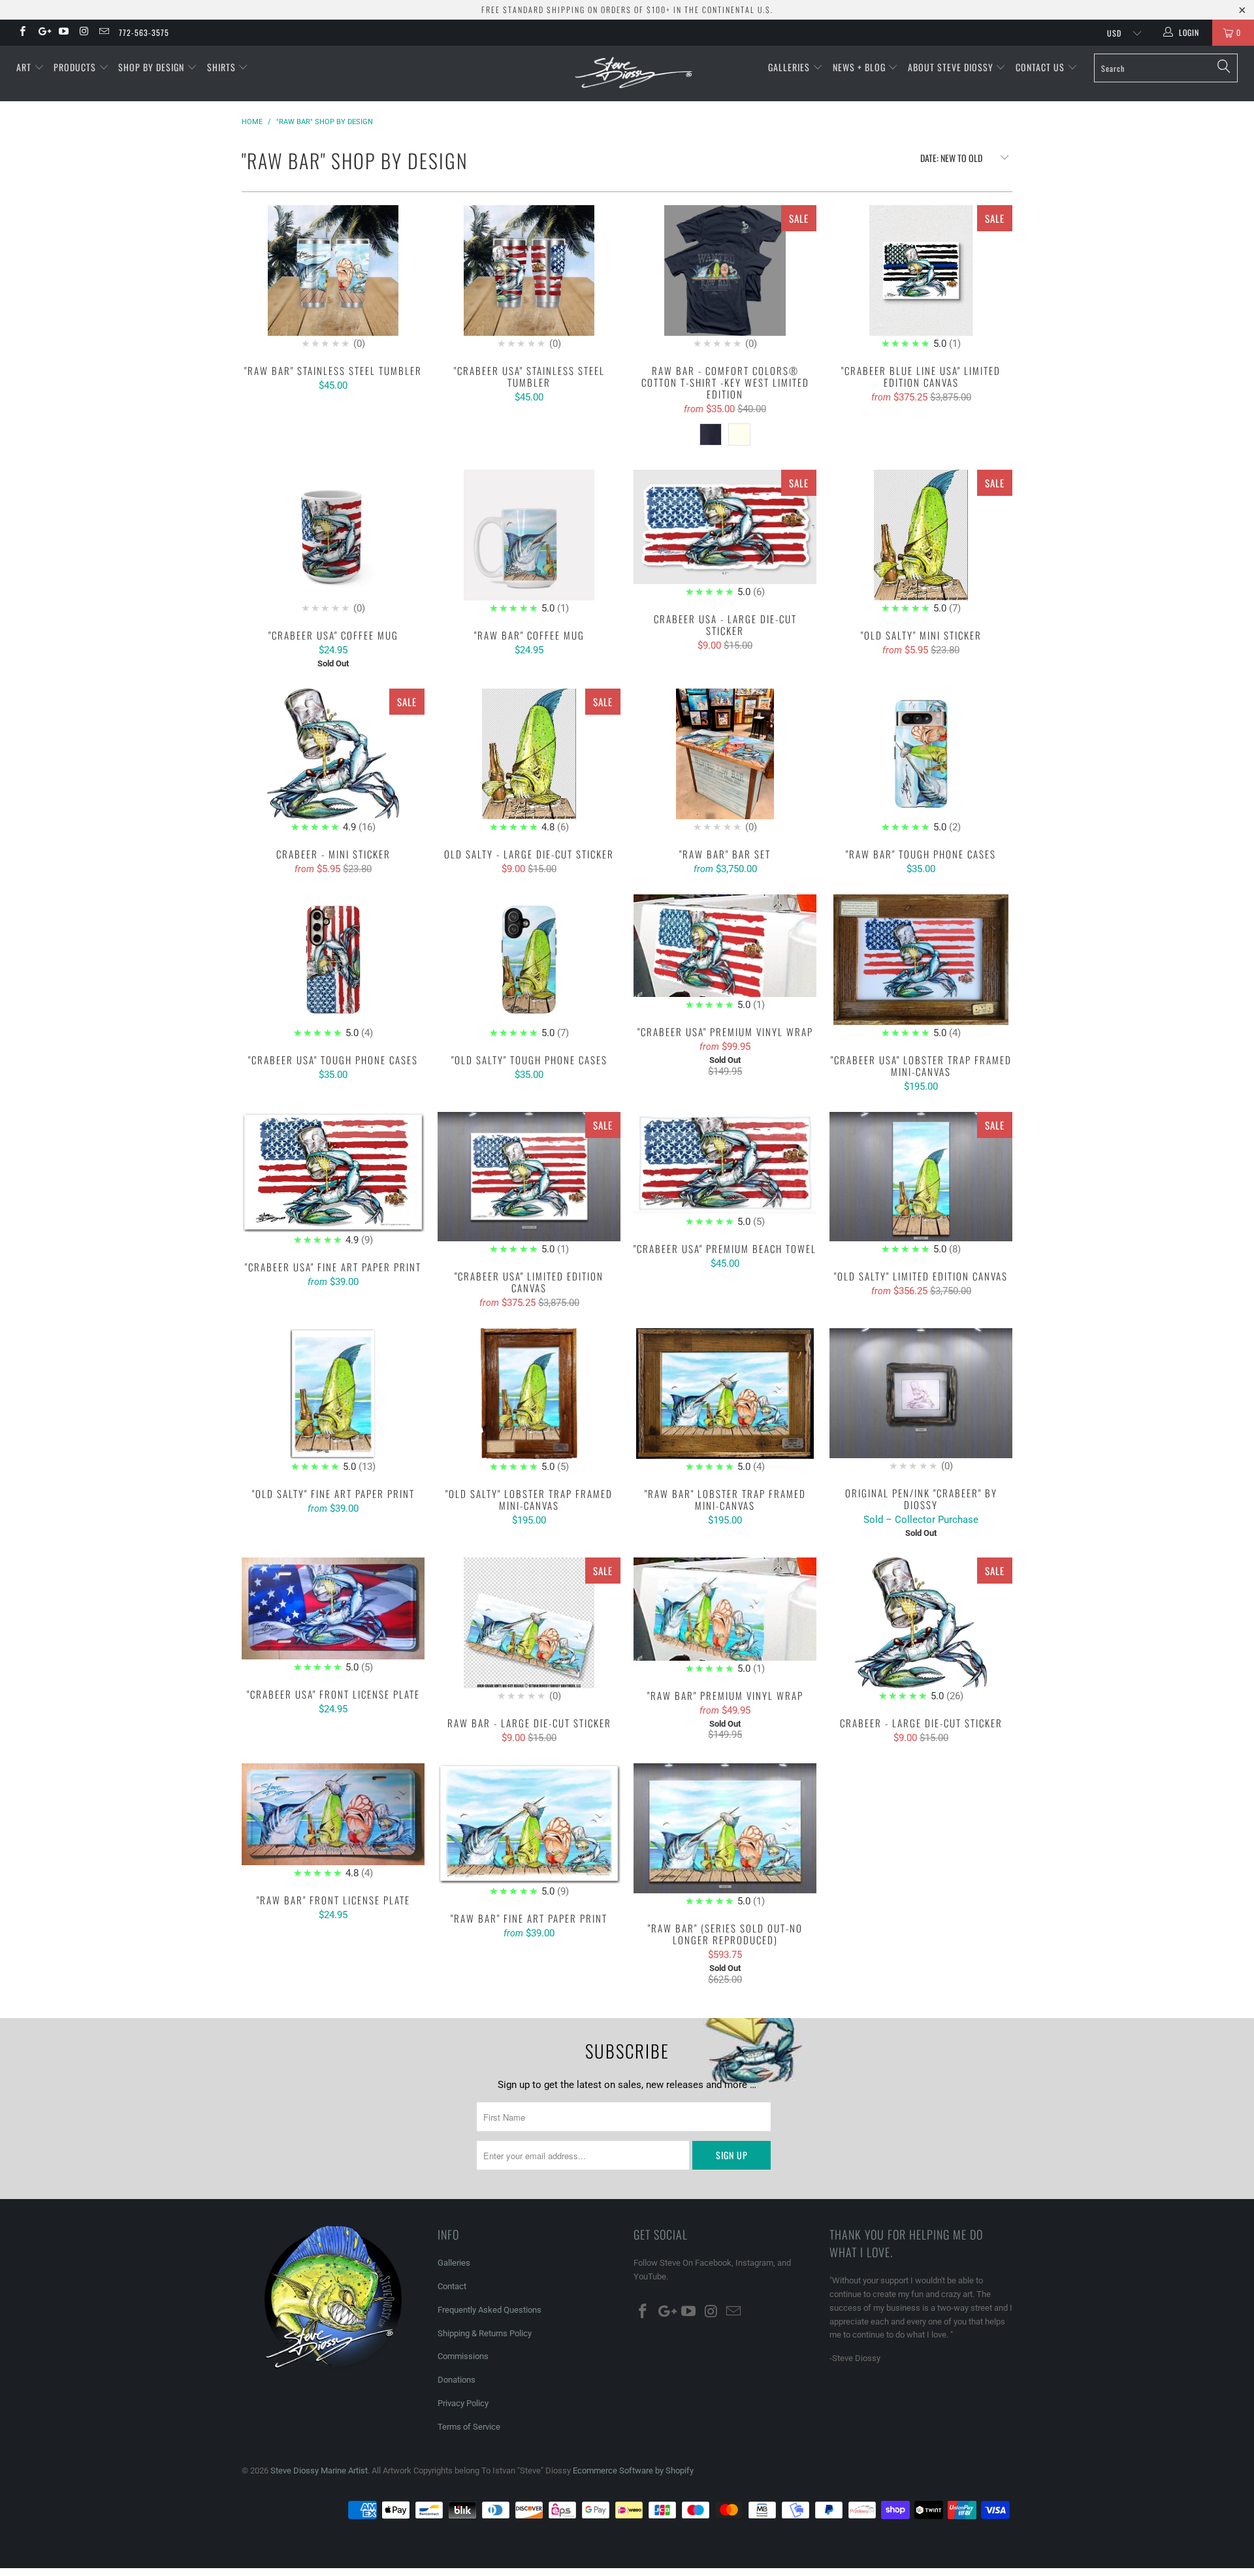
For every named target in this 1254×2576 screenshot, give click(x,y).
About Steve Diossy (952, 67)
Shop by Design (153, 67)
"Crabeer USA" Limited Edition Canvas (529, 1185)
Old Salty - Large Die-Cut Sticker (529, 762)
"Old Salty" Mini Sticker (921, 543)
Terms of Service (469, 2427)
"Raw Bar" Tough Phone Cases (921, 762)
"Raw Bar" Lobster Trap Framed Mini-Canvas (725, 1401)
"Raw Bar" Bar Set (725, 762)
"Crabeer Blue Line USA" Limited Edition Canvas (921, 278)
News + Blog (860, 67)
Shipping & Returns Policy (485, 2333)
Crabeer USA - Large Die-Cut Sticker (725, 535)
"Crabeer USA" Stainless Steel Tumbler (529, 278)
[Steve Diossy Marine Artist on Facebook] (22, 33)
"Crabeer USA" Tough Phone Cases (333, 968)
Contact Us (1041, 67)
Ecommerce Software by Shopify (633, 2470)
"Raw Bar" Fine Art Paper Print (529, 1831)
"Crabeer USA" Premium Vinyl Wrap (725, 954)
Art (25, 67)
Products (76, 67)
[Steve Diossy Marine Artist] (633, 73)
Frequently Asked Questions (490, 2310)
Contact (452, 2286)
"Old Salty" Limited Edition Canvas (921, 1185)
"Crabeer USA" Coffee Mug (333, 543)
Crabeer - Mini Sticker (333, 762)
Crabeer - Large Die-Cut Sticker (921, 1631)
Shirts (223, 67)
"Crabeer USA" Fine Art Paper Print (333, 1180)
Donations (457, 2380)
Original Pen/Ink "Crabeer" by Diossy (921, 1401)
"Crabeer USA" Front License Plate (333, 1616)
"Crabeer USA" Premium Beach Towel (725, 1171)
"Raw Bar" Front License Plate (333, 1822)
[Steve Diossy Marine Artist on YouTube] (63, 33)
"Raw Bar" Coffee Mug (529, 543)
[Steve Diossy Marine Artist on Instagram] (83, 33)
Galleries (790, 67)
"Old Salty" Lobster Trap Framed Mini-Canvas (529, 1401)
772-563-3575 (144, 32)
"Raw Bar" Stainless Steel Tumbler (333, 278)
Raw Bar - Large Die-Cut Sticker (529, 1631)
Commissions (463, 2356)
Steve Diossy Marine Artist (319, 2470)
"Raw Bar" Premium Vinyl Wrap (725, 1617)
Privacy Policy (463, 2403)
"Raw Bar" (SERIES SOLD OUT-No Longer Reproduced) (725, 1836)
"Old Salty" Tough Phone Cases (529, 968)
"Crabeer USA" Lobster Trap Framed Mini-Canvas (921, 968)
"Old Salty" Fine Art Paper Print (333, 1401)
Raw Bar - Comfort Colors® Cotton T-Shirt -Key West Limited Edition (725, 278)
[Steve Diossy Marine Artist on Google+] (42, 33)
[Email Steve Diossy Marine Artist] (104, 33)
